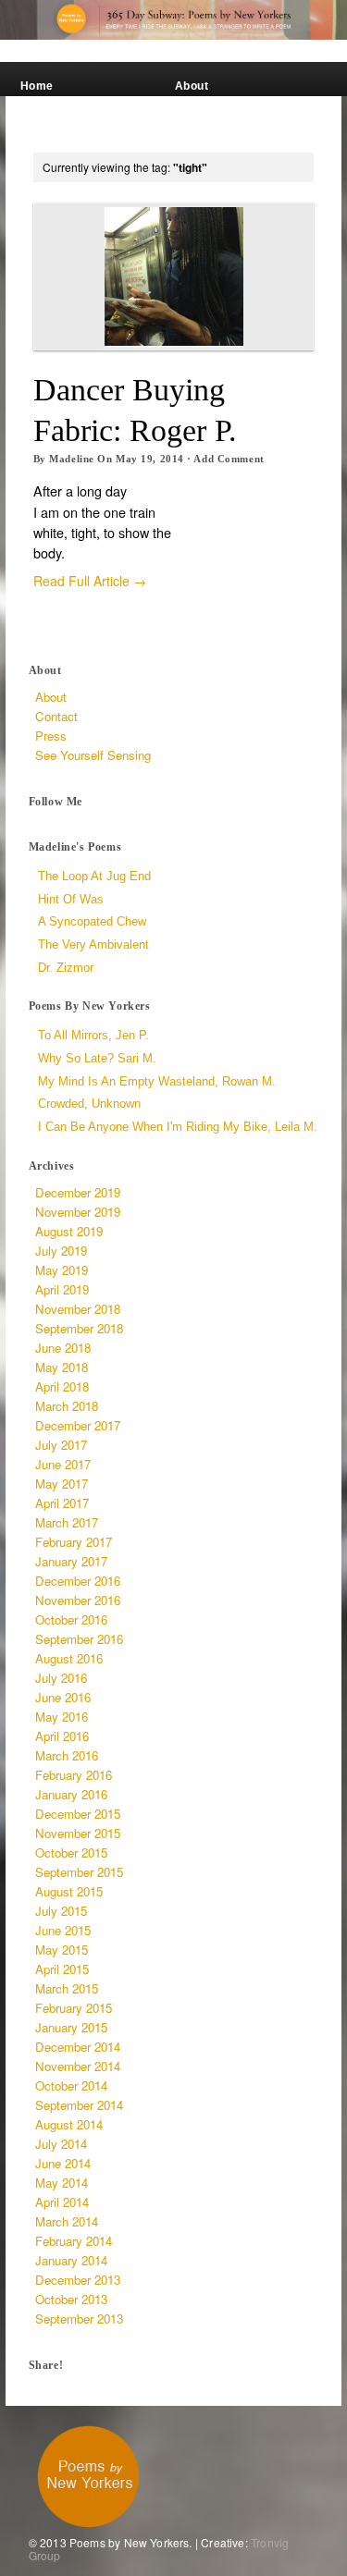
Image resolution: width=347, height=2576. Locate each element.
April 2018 (62, 1386)
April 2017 (62, 1503)
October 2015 (71, 1852)
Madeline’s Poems (73, 103)
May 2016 (62, 1717)
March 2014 (67, 2221)
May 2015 (62, 1950)
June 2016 (63, 1697)
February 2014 (74, 2241)
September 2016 (79, 1639)
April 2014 (62, 2202)
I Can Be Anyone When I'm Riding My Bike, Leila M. (178, 1127)
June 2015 (63, 1930)
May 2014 (62, 2183)
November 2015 (78, 1833)
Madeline (71, 459)
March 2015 (67, 1988)
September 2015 (79, 1872)
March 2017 (67, 1522)
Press (37, 132)
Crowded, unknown (89, 1104)
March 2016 (67, 1755)
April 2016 (62, 1736)
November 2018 (78, 1309)
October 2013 (71, 2299)
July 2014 (61, 2144)
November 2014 (78, 2066)
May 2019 (62, 1270)
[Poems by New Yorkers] (173, 20)
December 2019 (78, 1192)
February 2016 (74, 1775)
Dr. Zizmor (66, 968)
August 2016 (69, 1658)
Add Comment (229, 459)
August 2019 (69, 1231)
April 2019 (62, 1289)
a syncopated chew (92, 921)
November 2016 (78, 1600)
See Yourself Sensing (211, 109)
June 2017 (63, 1464)
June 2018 (63, 1348)
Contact (198, 132)
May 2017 (62, 1484)
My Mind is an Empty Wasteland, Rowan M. (157, 1081)
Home (37, 86)
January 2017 (71, 1561)
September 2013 (79, 2318)
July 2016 (61, 1678)
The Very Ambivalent (93, 945)
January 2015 (71, 2027)
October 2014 (71, 2085)
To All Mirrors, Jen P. (93, 1035)
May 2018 (62, 1367)
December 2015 (78, 1814)
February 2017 (74, 1542)
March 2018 (67, 1406)
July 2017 (61, 1445)
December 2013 (78, 2280)
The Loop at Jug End (94, 876)
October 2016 (71, 1619)
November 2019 (78, 1212)
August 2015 (69, 1891)
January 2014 (71, 2260)
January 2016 (71, 1794)
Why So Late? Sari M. (97, 1058)
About (192, 86)
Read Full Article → (90, 581)
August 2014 (69, 2124)
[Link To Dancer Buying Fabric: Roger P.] (174, 276)
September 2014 (79, 2105)
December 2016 (78, 1581)
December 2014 (78, 2047)
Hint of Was (71, 899)
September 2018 (79, 1328)
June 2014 (63, 2163)
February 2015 (74, 2008)
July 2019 (61, 1251)
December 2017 (78, 1425)
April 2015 (62, 1969)
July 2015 (61, 1911)
